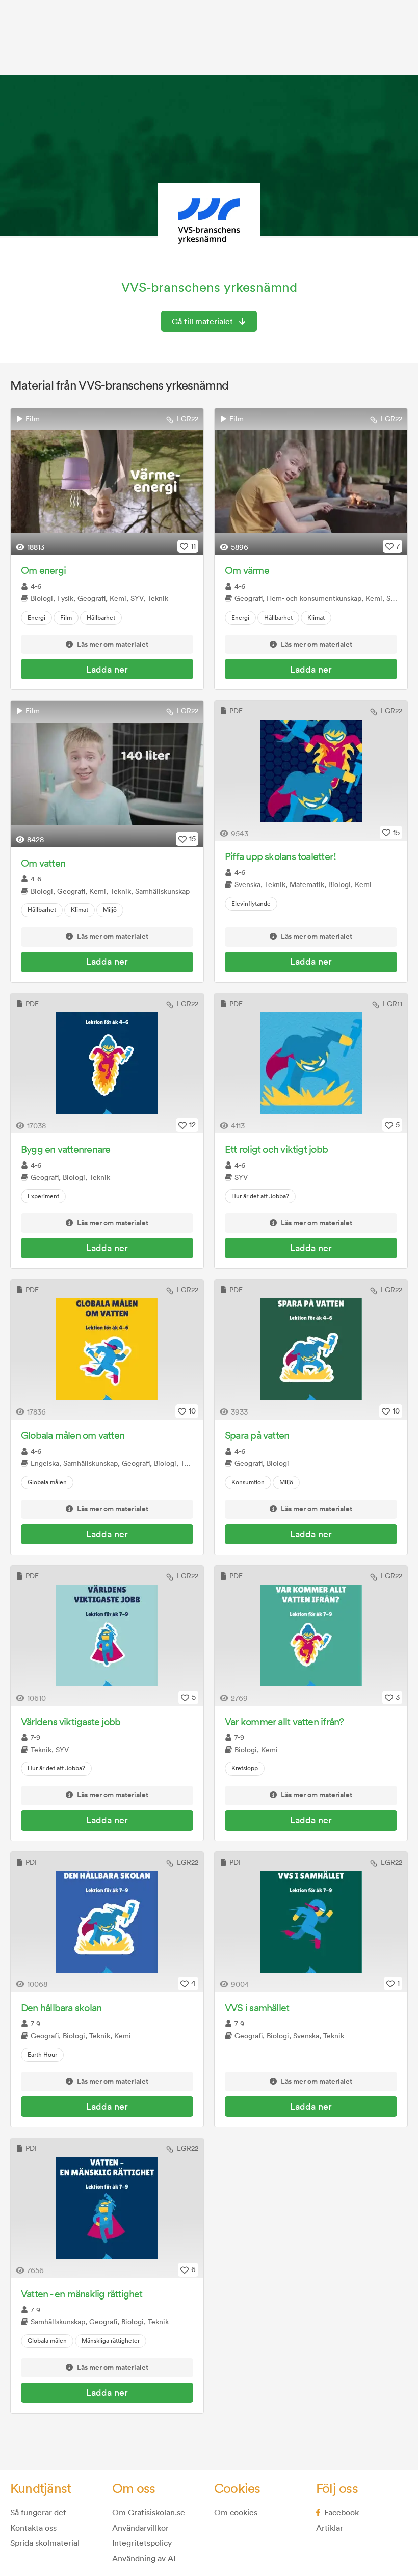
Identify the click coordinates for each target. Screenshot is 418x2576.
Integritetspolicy (142, 2543)
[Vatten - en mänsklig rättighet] (107, 2208)
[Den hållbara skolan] (107, 1922)
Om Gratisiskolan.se (149, 2512)
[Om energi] (107, 482)
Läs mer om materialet (113, 645)
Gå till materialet (202, 321)
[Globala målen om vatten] (107, 1350)
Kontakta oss (33, 2528)
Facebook (342, 2512)
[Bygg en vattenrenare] (107, 1063)
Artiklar (330, 2528)
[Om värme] (311, 482)
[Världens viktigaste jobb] (107, 1636)
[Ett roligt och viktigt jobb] (311, 1063)
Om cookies (236, 2512)
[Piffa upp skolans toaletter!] (311, 771)
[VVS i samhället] (311, 1922)
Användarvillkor (140, 2528)
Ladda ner (107, 669)
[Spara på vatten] (311, 1350)
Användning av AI (144, 2558)
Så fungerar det (38, 2512)
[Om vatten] (107, 774)
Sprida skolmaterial (45, 2543)
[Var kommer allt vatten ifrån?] (311, 1636)
